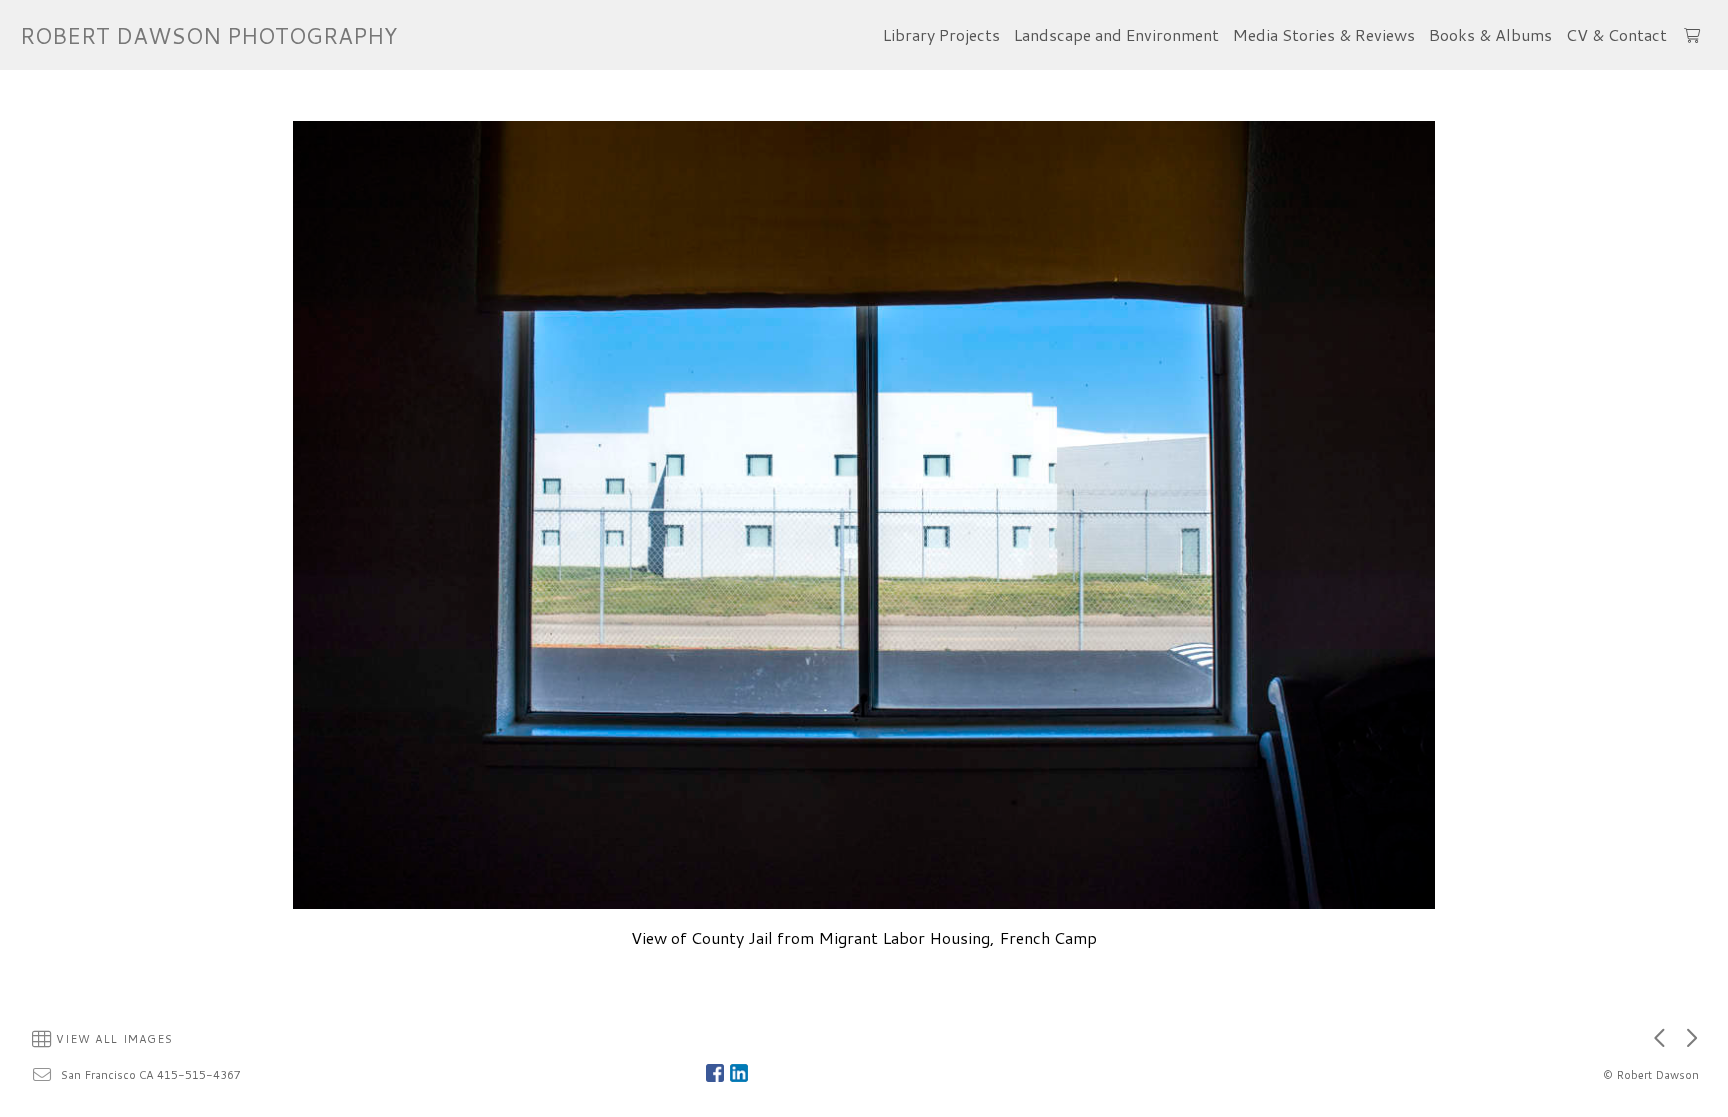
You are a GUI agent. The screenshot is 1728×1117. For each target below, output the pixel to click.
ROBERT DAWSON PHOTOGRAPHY (208, 35)
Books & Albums (1490, 34)
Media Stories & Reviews (1324, 34)
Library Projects (941, 34)
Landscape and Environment (1116, 34)
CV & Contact (1616, 34)
